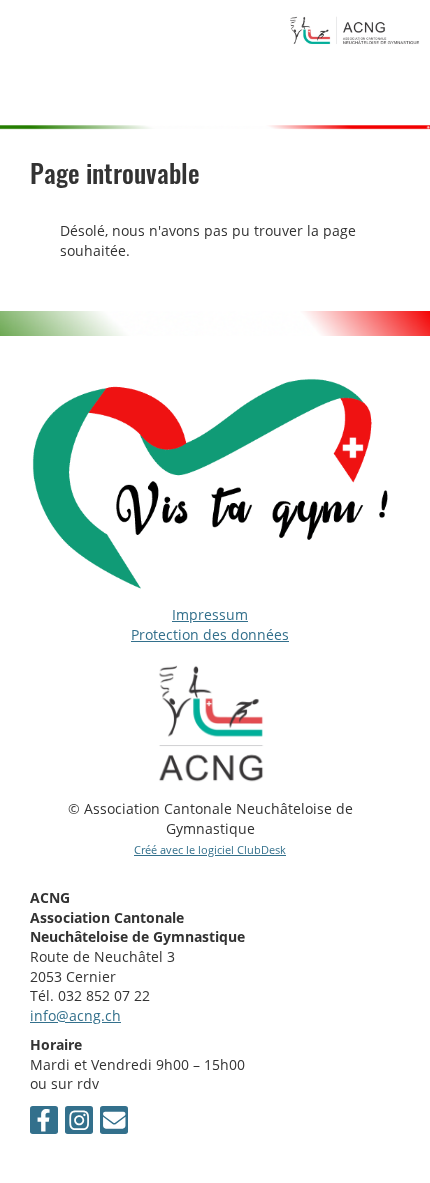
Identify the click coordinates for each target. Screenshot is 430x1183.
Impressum (210, 614)
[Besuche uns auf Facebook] (44, 1123)
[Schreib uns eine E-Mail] (114, 1123)
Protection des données (210, 634)
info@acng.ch (75, 1015)
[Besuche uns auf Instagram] (79, 1123)
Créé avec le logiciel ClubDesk (210, 849)
